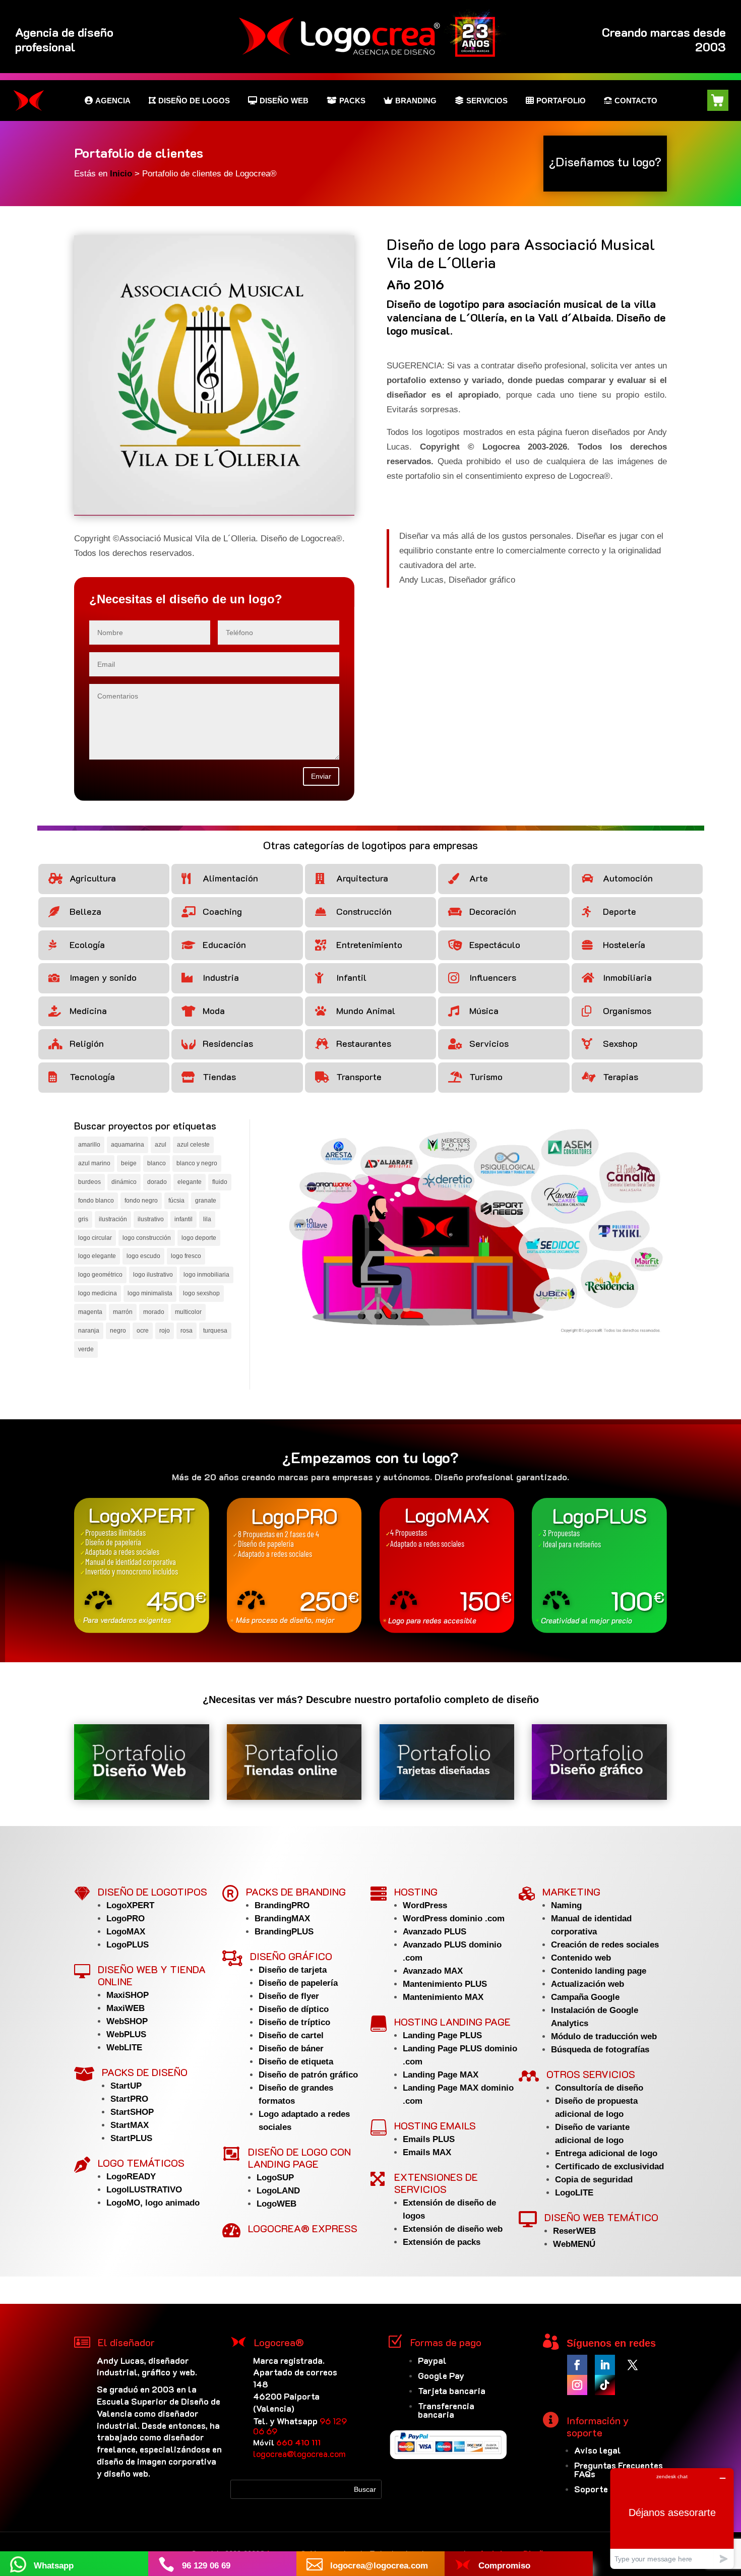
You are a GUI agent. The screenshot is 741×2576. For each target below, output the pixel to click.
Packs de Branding (296, 1892)
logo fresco (186, 1256)
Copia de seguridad (594, 2180)
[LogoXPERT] (142, 1565)
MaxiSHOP (128, 1995)
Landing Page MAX (441, 2075)
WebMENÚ (574, 2244)
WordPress (425, 1905)
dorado (157, 1182)
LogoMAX (126, 1932)
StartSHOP (132, 2112)
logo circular (95, 1238)
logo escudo (143, 1256)
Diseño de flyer (289, 1996)
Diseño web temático (601, 2217)
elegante (190, 1182)
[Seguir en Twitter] (633, 2365)
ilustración (113, 1219)
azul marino (94, 1163)
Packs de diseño (145, 2072)
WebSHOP (127, 2021)
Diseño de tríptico (294, 2022)
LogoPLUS (128, 1945)
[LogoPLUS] (599, 1565)
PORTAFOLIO (561, 100)
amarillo (89, 1145)
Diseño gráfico (291, 1956)
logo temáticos (141, 2163)
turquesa (215, 1331)
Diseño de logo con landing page (299, 2158)
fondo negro (141, 1201)
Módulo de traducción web (604, 2036)
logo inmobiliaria (206, 1275)
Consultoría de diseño (599, 2088)
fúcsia (176, 1201)
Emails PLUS (429, 2139)
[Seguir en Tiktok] (605, 2385)
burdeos (89, 1182)
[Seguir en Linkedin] (605, 2365)
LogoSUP (275, 2178)
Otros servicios (591, 2074)
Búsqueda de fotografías (600, 2050)
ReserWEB (574, 2231)
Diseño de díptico (294, 2009)
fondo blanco (96, 1201)
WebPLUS (126, 2034)
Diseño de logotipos (152, 1892)
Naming (566, 1905)
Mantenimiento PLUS (445, 1984)
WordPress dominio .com (454, 1919)
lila (207, 1219)
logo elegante (97, 1256)
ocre (143, 1331)
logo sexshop (201, 1293)
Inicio (122, 174)
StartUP (126, 2086)
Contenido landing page (599, 1971)
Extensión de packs (442, 2242)
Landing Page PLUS (442, 2035)
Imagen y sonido (103, 977)
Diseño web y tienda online (152, 1975)
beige (129, 1163)
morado (154, 1312)
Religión (87, 1043)
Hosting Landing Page (452, 2022)
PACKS (352, 100)
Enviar (321, 776)
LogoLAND (278, 2191)
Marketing (571, 1892)
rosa (187, 1331)
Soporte (591, 2489)
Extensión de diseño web (453, 2229)
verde (86, 1349)
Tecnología (92, 1077)
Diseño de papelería (298, 1983)
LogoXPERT (130, 1905)
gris (83, 1219)
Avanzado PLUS (435, 1932)
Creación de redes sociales (605, 1945)
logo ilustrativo (153, 1275)
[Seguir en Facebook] (577, 2365)
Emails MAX (427, 2152)
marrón (123, 1312)
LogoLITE (574, 2193)
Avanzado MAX (433, 1971)
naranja (89, 1331)
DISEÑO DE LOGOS (194, 100)
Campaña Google (585, 1997)
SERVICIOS (487, 100)
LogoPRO (126, 1919)
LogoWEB (276, 2204)
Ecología (87, 945)
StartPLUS (131, 2138)
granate (206, 1201)
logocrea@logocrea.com (299, 2454)
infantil (183, 1219)
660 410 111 (298, 2442)
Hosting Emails (435, 2125)
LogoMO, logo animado (153, 2203)
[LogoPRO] (294, 1565)
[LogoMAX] (447, 1565)
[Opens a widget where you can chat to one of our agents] (672, 2518)
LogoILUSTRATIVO (144, 2190)
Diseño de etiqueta (296, 2062)
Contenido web (581, 1958)
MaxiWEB (126, 2008)
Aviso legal (598, 2450)
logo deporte (199, 1238)
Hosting (416, 1892)
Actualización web (588, 1984)
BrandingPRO (282, 1905)
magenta (90, 1312)
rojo (165, 1331)
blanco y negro (197, 1163)
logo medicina (98, 1293)
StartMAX (130, 2125)
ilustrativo (151, 1219)
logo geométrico (100, 1275)
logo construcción (147, 1238)
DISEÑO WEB (284, 100)
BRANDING (416, 100)
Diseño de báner (291, 2049)
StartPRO (129, 2099)
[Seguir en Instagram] (577, 2385)
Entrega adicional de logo (606, 2153)
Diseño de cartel (291, 2035)
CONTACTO (636, 100)
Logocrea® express (303, 2228)
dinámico (124, 1182)
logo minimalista (150, 1293)
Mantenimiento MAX (443, 1997)
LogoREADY (131, 2177)
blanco (157, 1163)
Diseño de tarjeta (293, 1970)
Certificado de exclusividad (609, 2166)
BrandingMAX (282, 1919)
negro (118, 1331)
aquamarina (128, 1145)
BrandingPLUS (284, 1932)
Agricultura (93, 878)
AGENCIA (113, 100)
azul (161, 1145)
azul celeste (193, 1145)
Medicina (88, 1011)
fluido (220, 1182)
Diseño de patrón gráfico (308, 2075)
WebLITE (124, 2048)
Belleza (85, 911)
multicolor (188, 1312)
